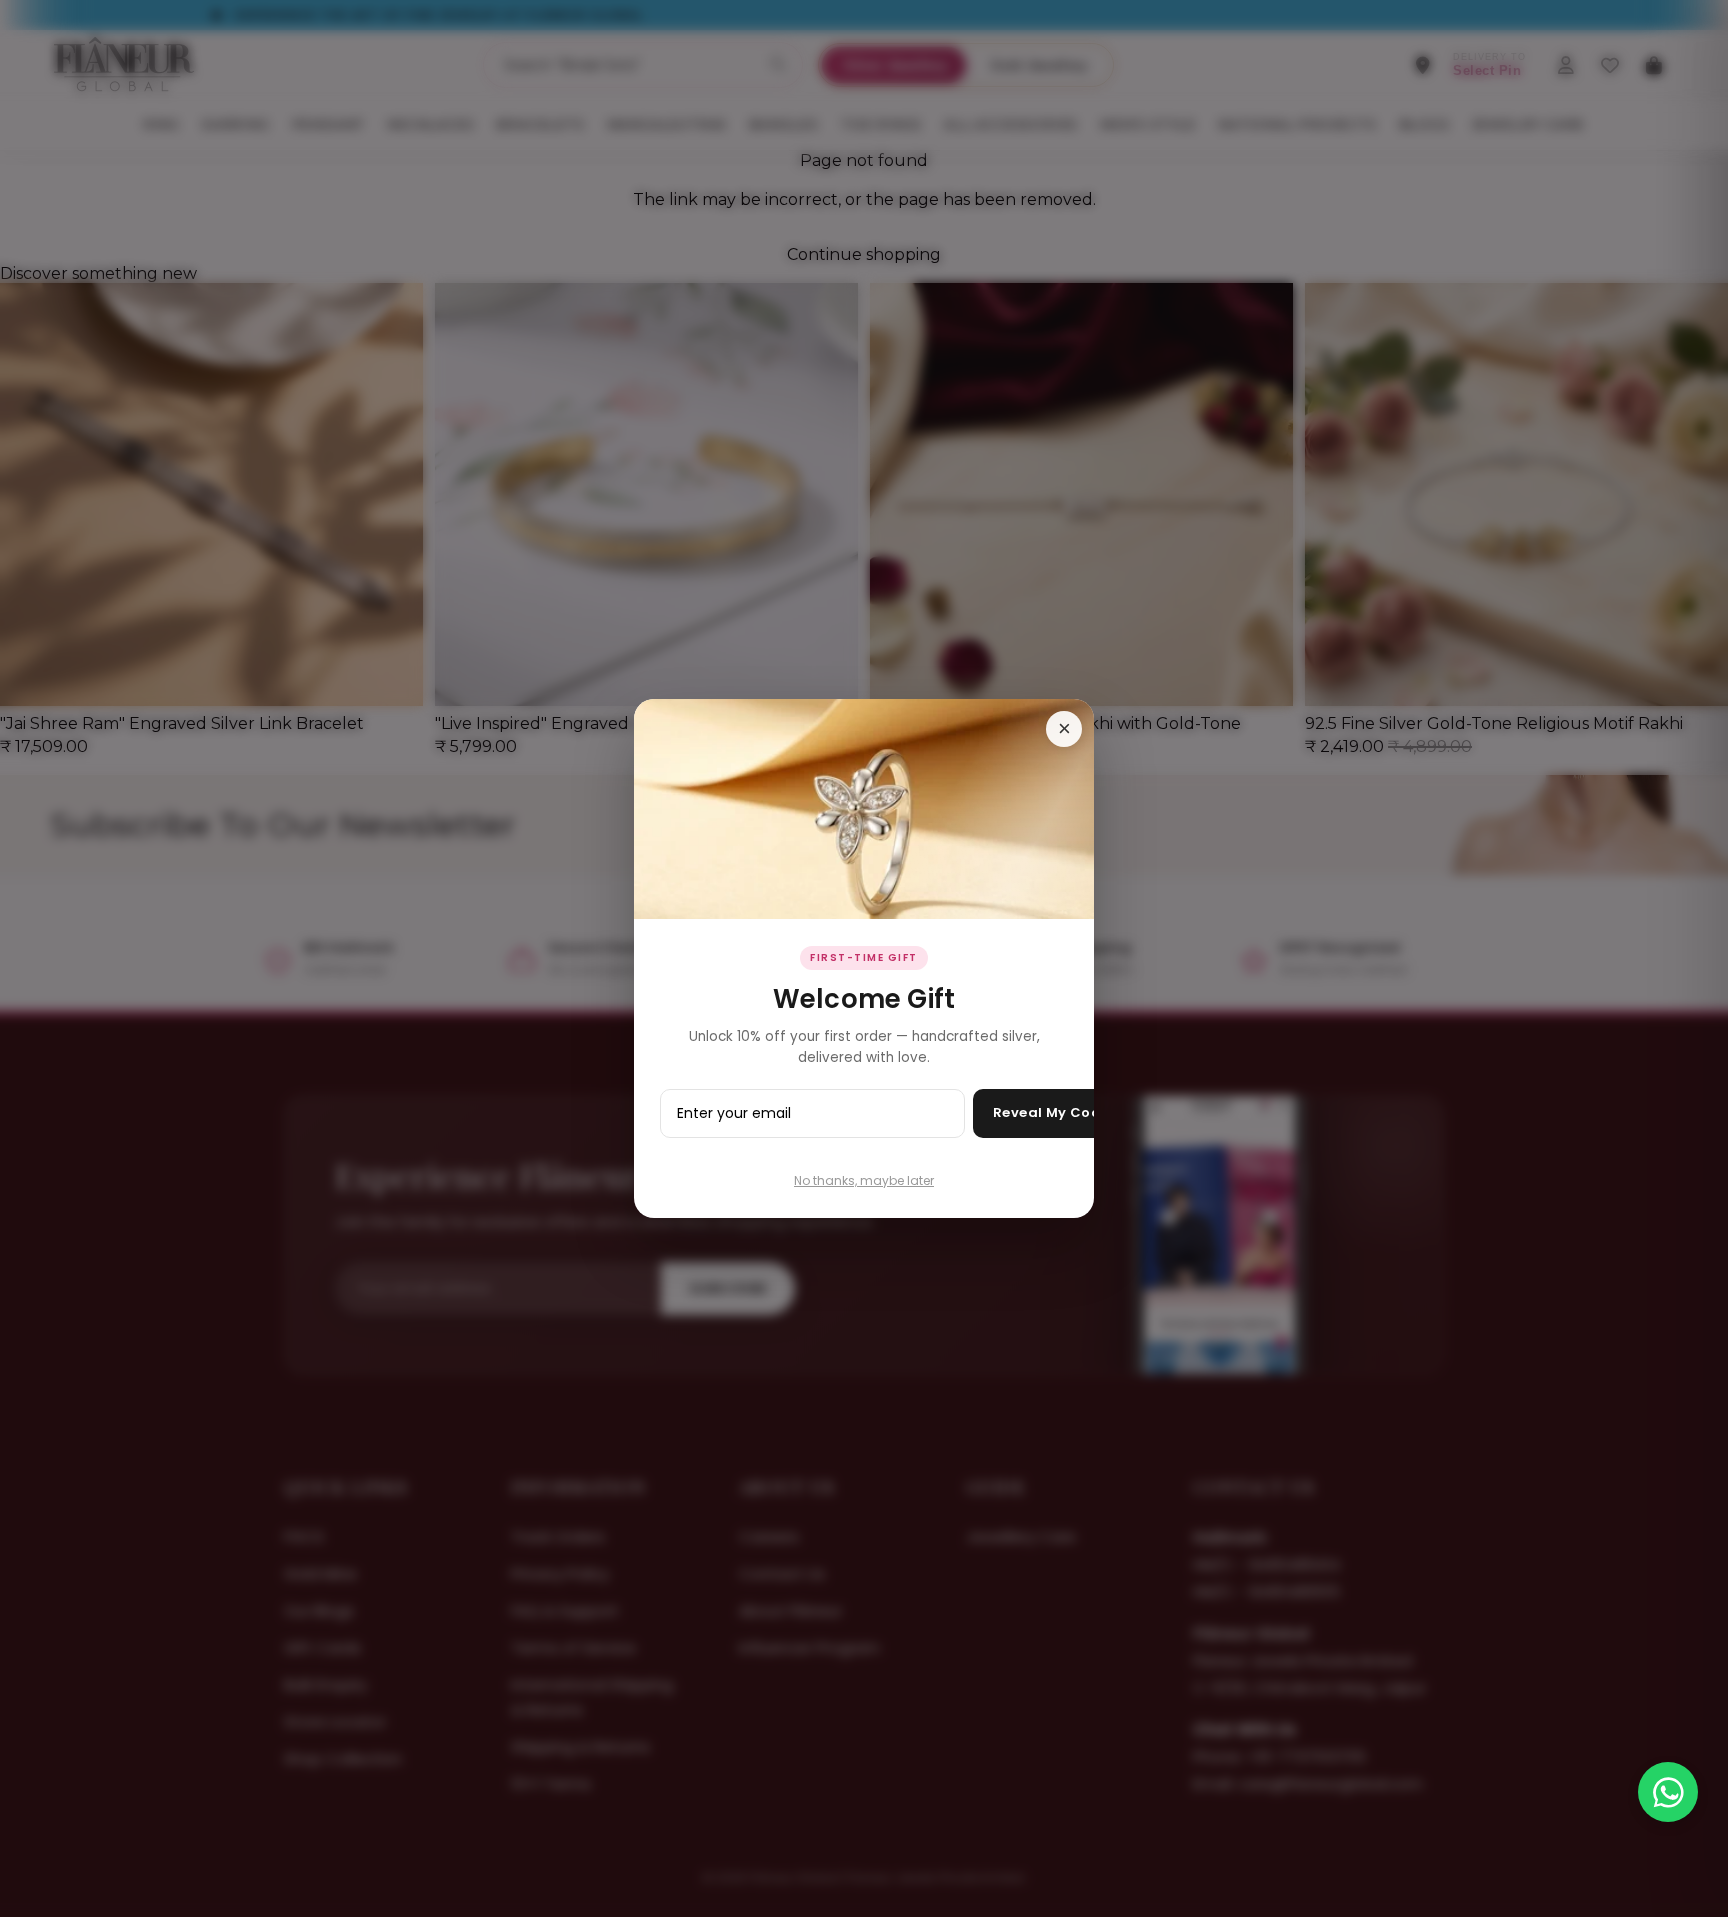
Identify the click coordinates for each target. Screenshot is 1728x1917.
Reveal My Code (1051, 1112)
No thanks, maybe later (864, 1180)
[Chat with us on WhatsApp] (1668, 1792)
